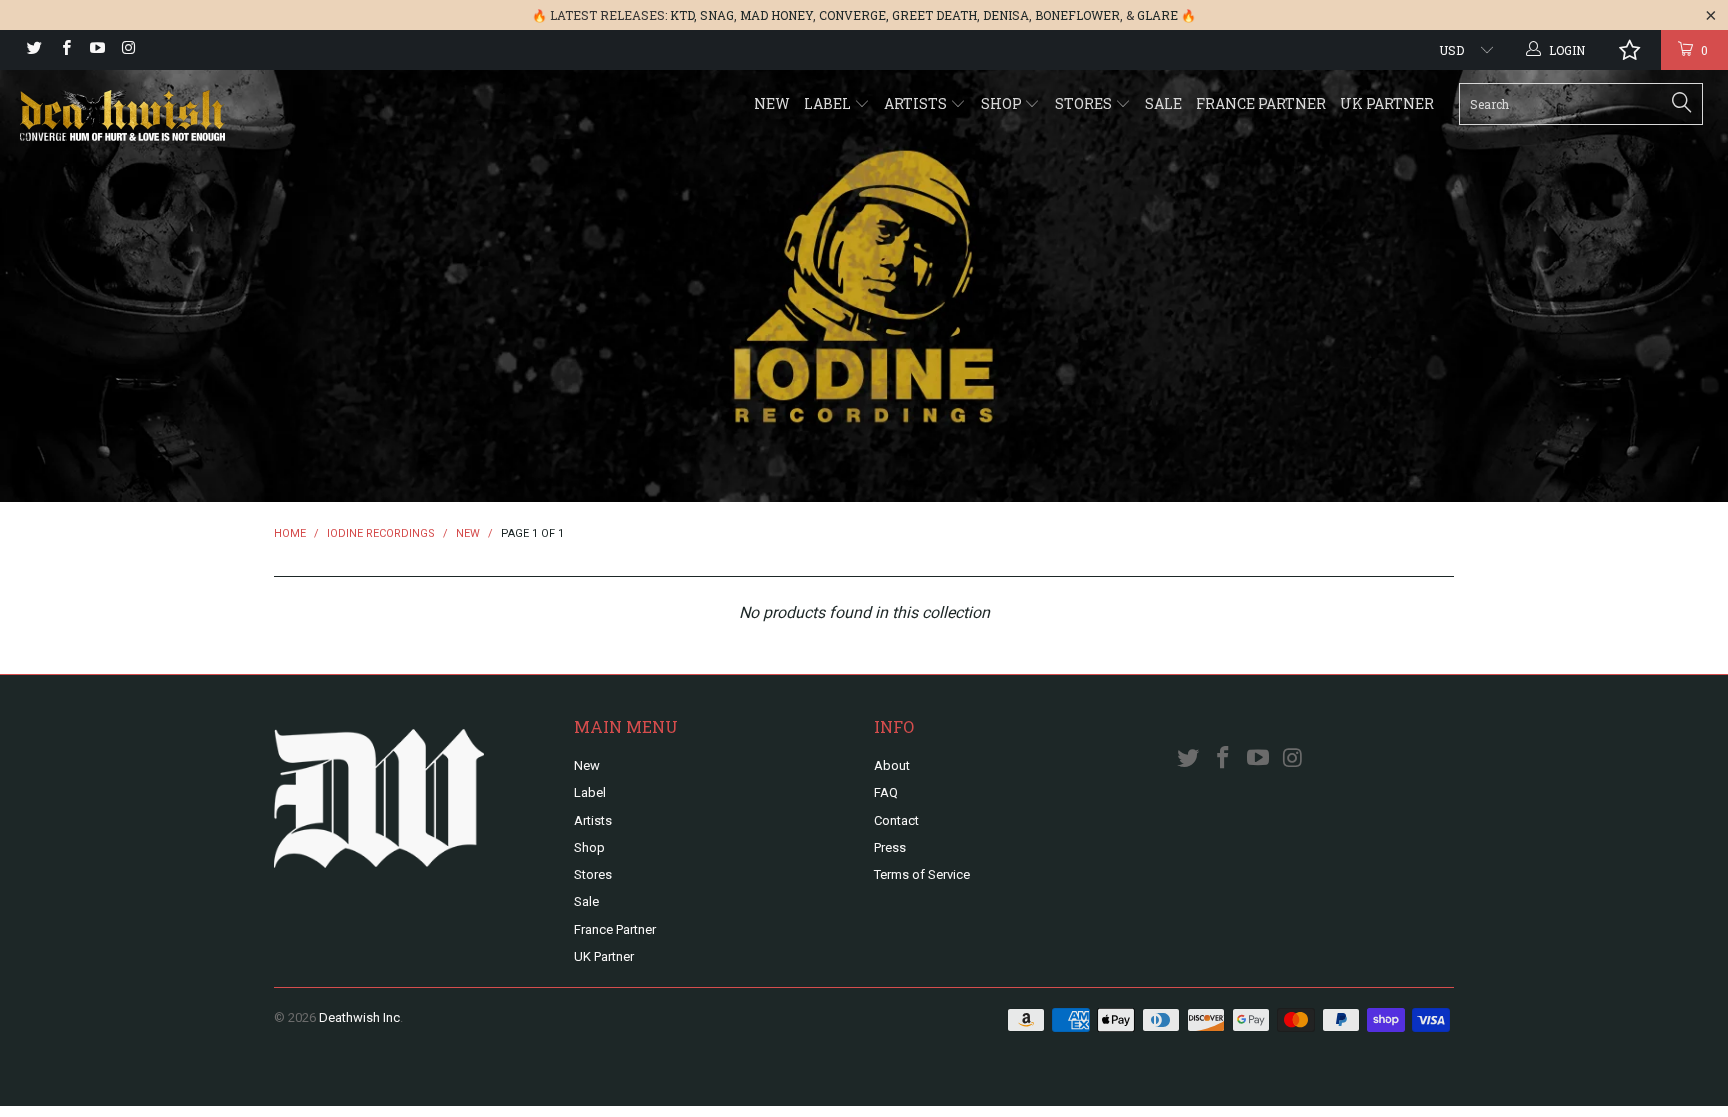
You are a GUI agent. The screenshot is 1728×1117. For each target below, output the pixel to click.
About (892, 765)
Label (829, 103)
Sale (1163, 103)
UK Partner (1387, 103)
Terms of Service (922, 874)
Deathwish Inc (359, 1017)
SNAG (717, 15)
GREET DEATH (934, 15)
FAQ (886, 792)
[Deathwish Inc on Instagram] (127, 50)
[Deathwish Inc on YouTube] (96, 50)
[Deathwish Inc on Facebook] (64, 50)
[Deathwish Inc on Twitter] (33, 50)
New (772, 103)
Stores (1085, 103)
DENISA (1006, 15)
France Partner (1261, 103)
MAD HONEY (776, 15)
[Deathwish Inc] (148, 117)
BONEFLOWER (1077, 15)
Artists (917, 103)
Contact (896, 820)
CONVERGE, (854, 15)
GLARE (1157, 15)
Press (890, 847)
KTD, (683, 15)
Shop (1003, 103)
